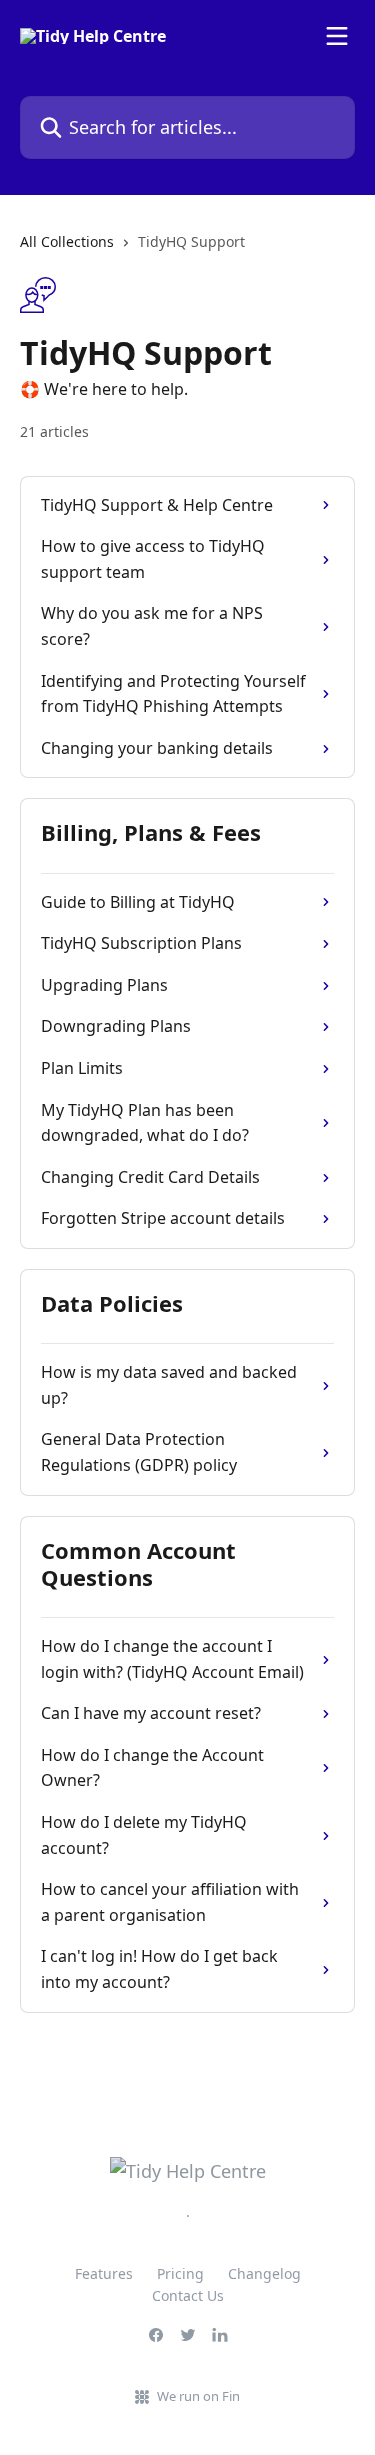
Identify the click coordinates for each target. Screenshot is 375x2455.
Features (104, 2273)
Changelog (264, 2273)
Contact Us (188, 2295)
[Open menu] (337, 36)
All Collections (67, 241)
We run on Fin (198, 2396)
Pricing (180, 2273)
